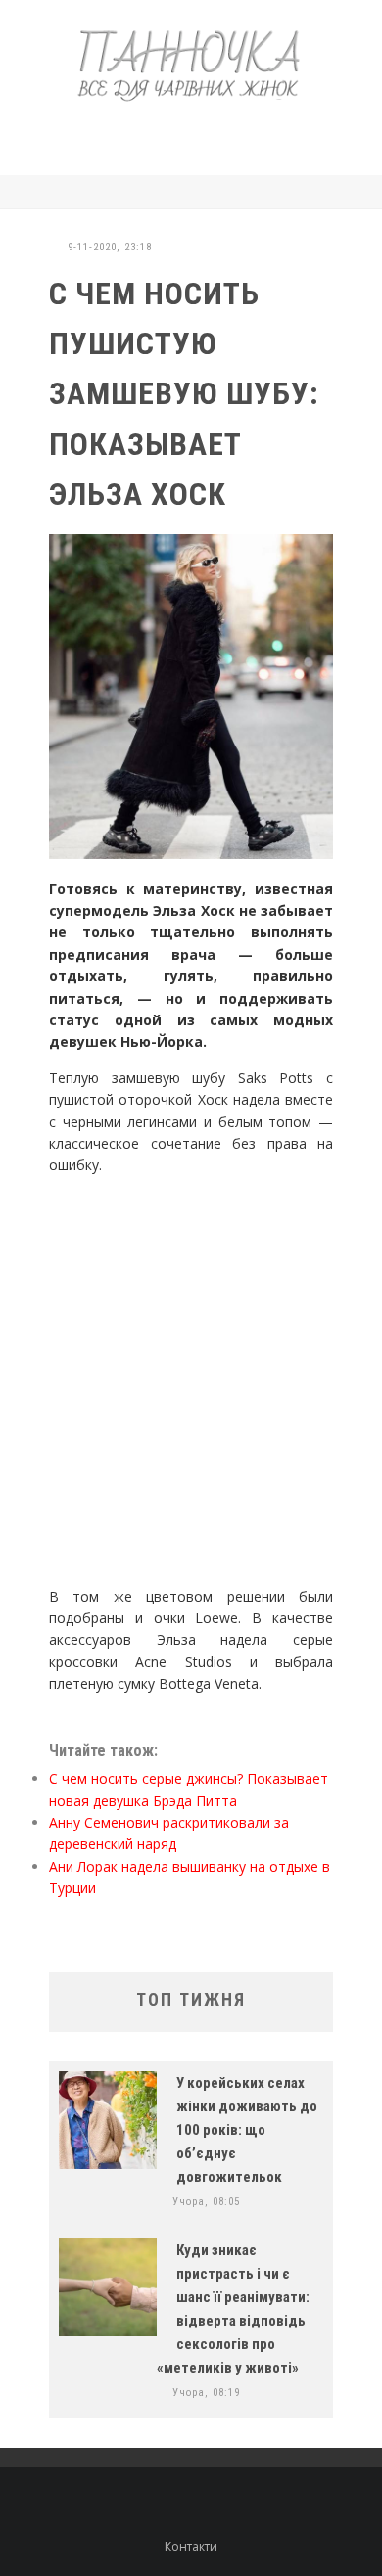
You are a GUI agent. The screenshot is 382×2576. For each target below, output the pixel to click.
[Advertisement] (211, 135)
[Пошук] (328, 192)
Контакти (191, 2546)
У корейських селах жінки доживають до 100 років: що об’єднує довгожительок (247, 2130)
